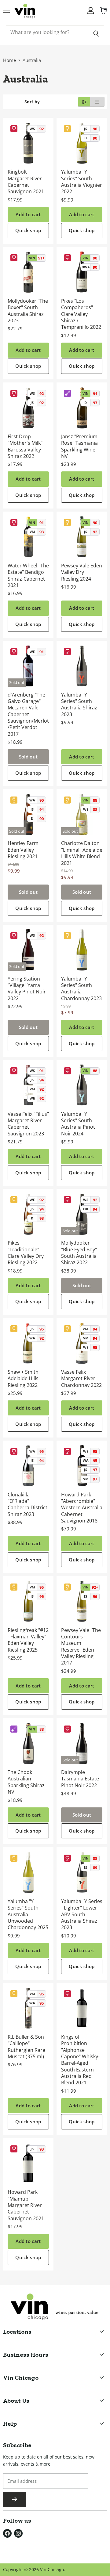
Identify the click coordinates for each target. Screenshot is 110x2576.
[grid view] (84, 102)
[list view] (97, 102)
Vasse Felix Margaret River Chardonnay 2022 (81, 1378)
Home (9, 60)
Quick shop (28, 230)
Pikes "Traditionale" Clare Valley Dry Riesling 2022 (26, 1253)
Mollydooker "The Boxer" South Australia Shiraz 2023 (28, 311)
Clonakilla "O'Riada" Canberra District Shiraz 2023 (28, 1504)
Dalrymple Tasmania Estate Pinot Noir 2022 (80, 1779)
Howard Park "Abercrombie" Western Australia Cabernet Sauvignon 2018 (82, 1508)
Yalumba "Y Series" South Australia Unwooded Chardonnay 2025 (28, 1914)
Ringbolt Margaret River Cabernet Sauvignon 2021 (26, 182)
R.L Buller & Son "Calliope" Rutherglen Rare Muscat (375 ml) (26, 2047)
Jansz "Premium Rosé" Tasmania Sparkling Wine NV (79, 446)
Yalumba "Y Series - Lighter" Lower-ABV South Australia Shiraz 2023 (82, 1914)
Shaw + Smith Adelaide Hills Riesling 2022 (23, 1378)
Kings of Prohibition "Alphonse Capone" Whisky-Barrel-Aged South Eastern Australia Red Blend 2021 (80, 2060)
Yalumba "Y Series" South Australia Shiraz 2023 (79, 704)
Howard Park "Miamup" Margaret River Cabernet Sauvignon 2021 (26, 2205)
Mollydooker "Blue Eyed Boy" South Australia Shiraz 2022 (79, 1253)
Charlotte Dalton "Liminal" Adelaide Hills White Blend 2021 (82, 853)
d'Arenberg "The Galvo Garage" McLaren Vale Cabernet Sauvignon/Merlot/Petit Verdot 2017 (28, 714)
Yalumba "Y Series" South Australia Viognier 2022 (82, 182)
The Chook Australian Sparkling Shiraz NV (26, 1782)
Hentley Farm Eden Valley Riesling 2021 (23, 850)
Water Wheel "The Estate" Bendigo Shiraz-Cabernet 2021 (28, 575)
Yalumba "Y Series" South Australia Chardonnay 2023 (81, 989)
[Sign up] (15, 2500)
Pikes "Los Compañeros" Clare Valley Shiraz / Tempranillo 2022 (81, 314)
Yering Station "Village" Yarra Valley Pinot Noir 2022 (27, 989)
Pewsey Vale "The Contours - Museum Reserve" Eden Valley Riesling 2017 (81, 1647)
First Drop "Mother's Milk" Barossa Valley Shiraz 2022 (25, 446)
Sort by (32, 102)
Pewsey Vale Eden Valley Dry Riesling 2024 (82, 572)
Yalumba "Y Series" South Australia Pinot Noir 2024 (78, 1124)
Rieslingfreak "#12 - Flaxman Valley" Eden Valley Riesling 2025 (28, 1640)
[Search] (96, 32)
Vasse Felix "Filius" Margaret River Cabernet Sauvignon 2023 (28, 1124)
